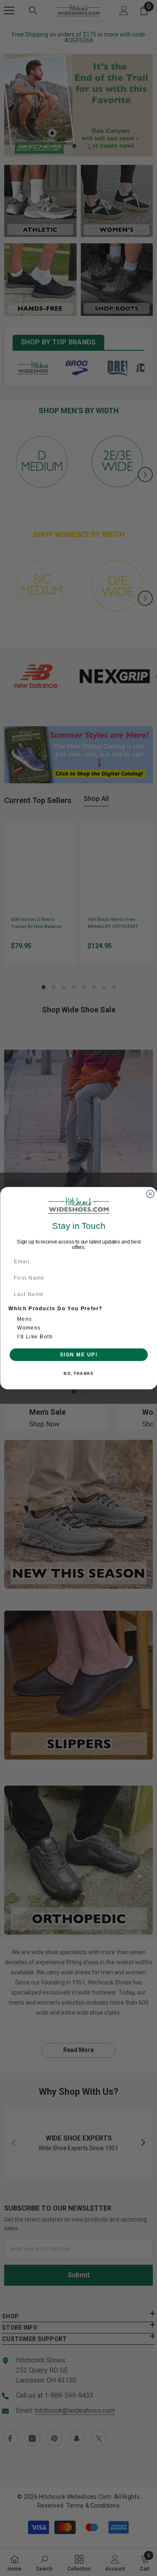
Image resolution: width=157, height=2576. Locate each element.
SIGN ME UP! (78, 1354)
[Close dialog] (150, 1194)
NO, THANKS (78, 1373)
